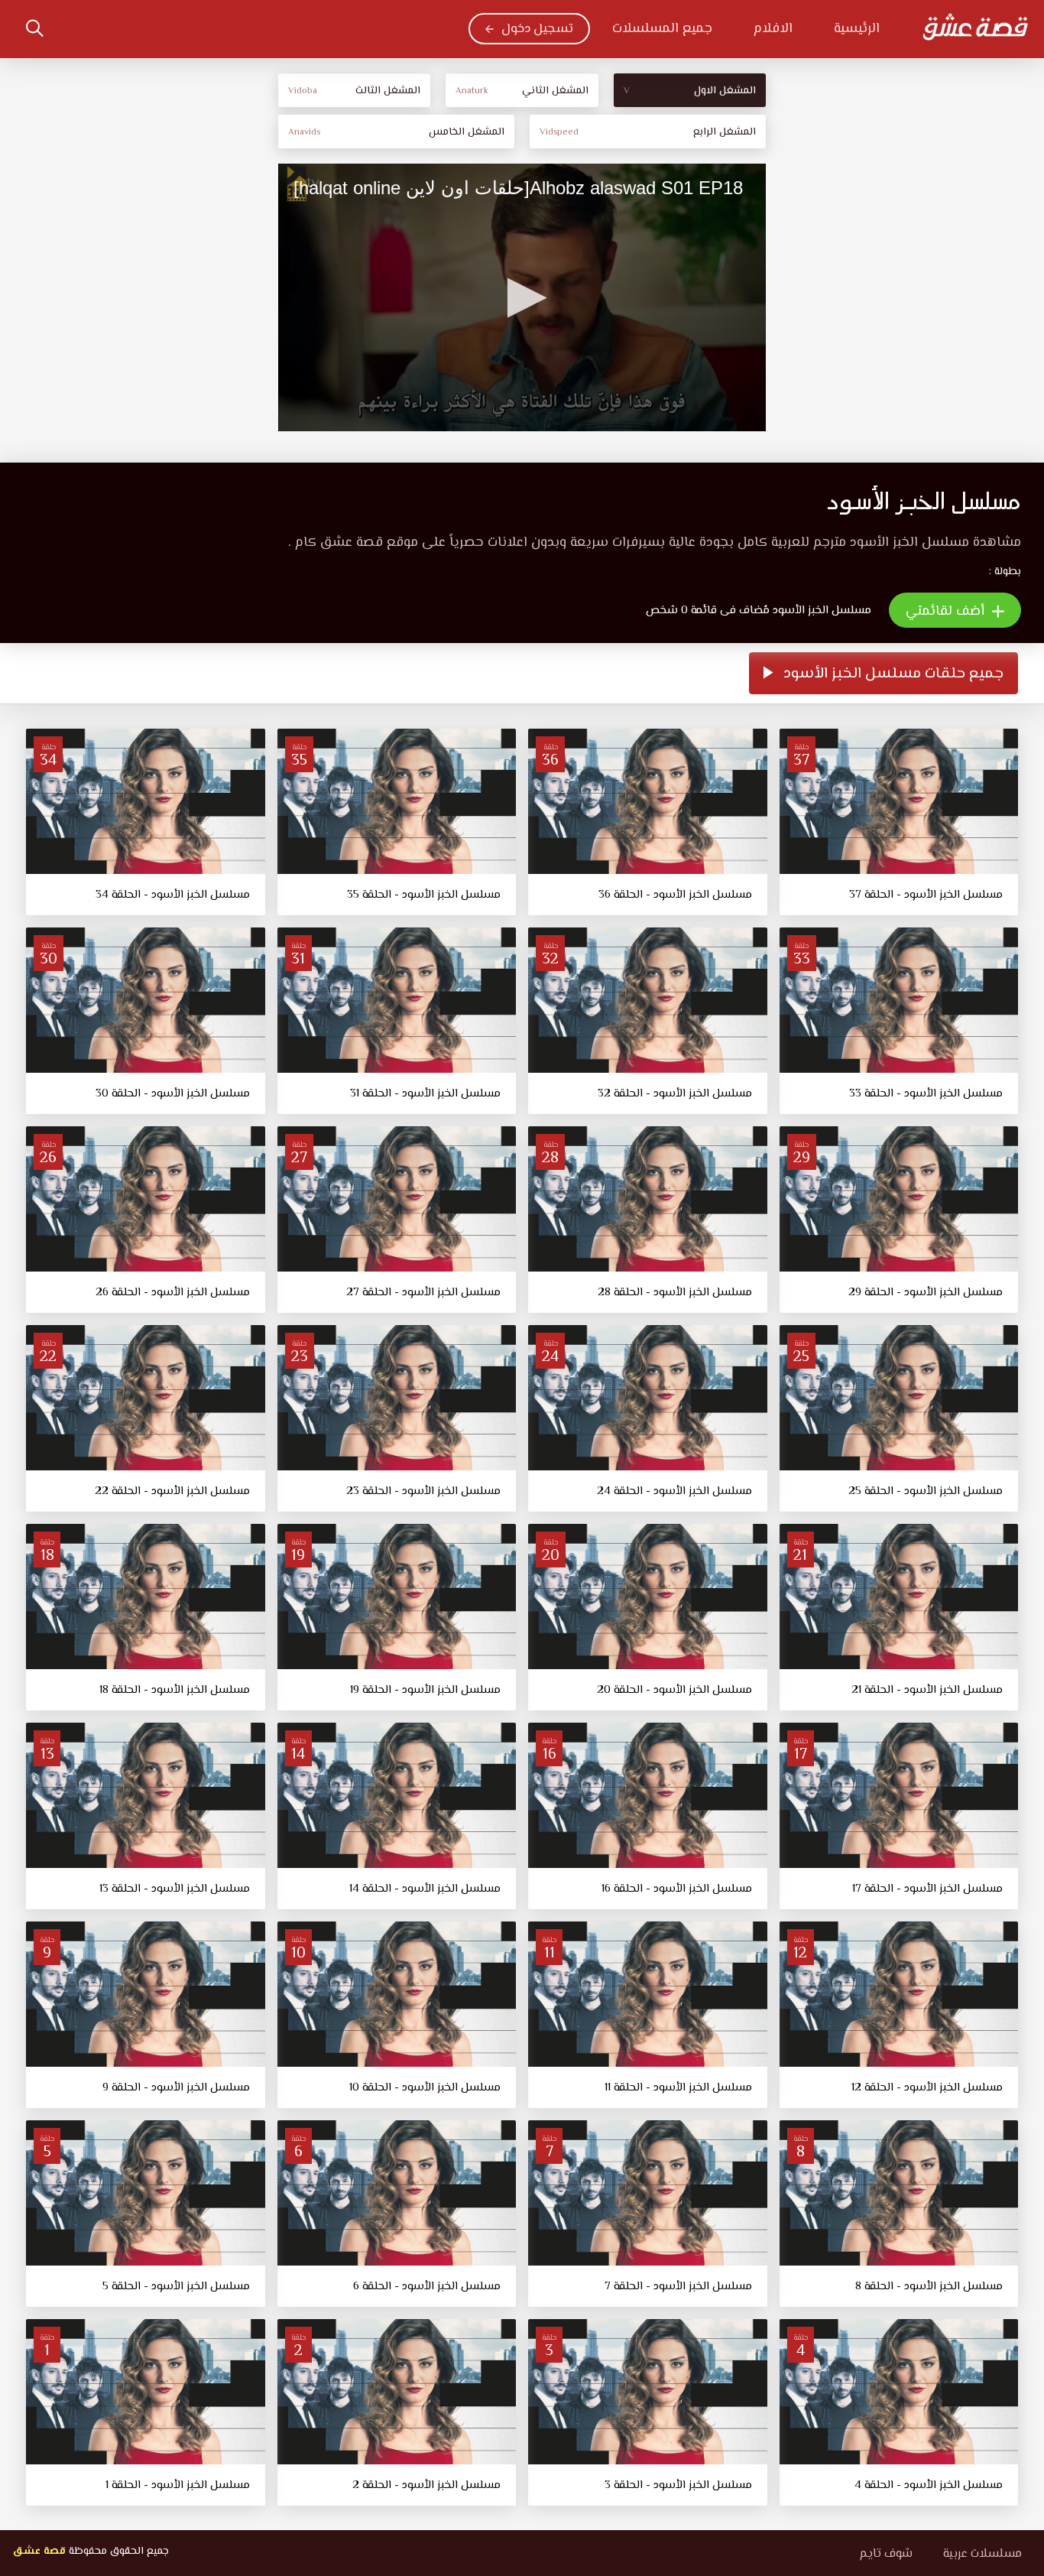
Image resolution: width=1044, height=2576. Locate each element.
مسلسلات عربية (982, 2554)
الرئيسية (857, 29)
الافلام (773, 29)
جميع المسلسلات (662, 29)
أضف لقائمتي (947, 612)
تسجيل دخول (537, 29)
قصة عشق (39, 2552)
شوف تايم (886, 2554)
